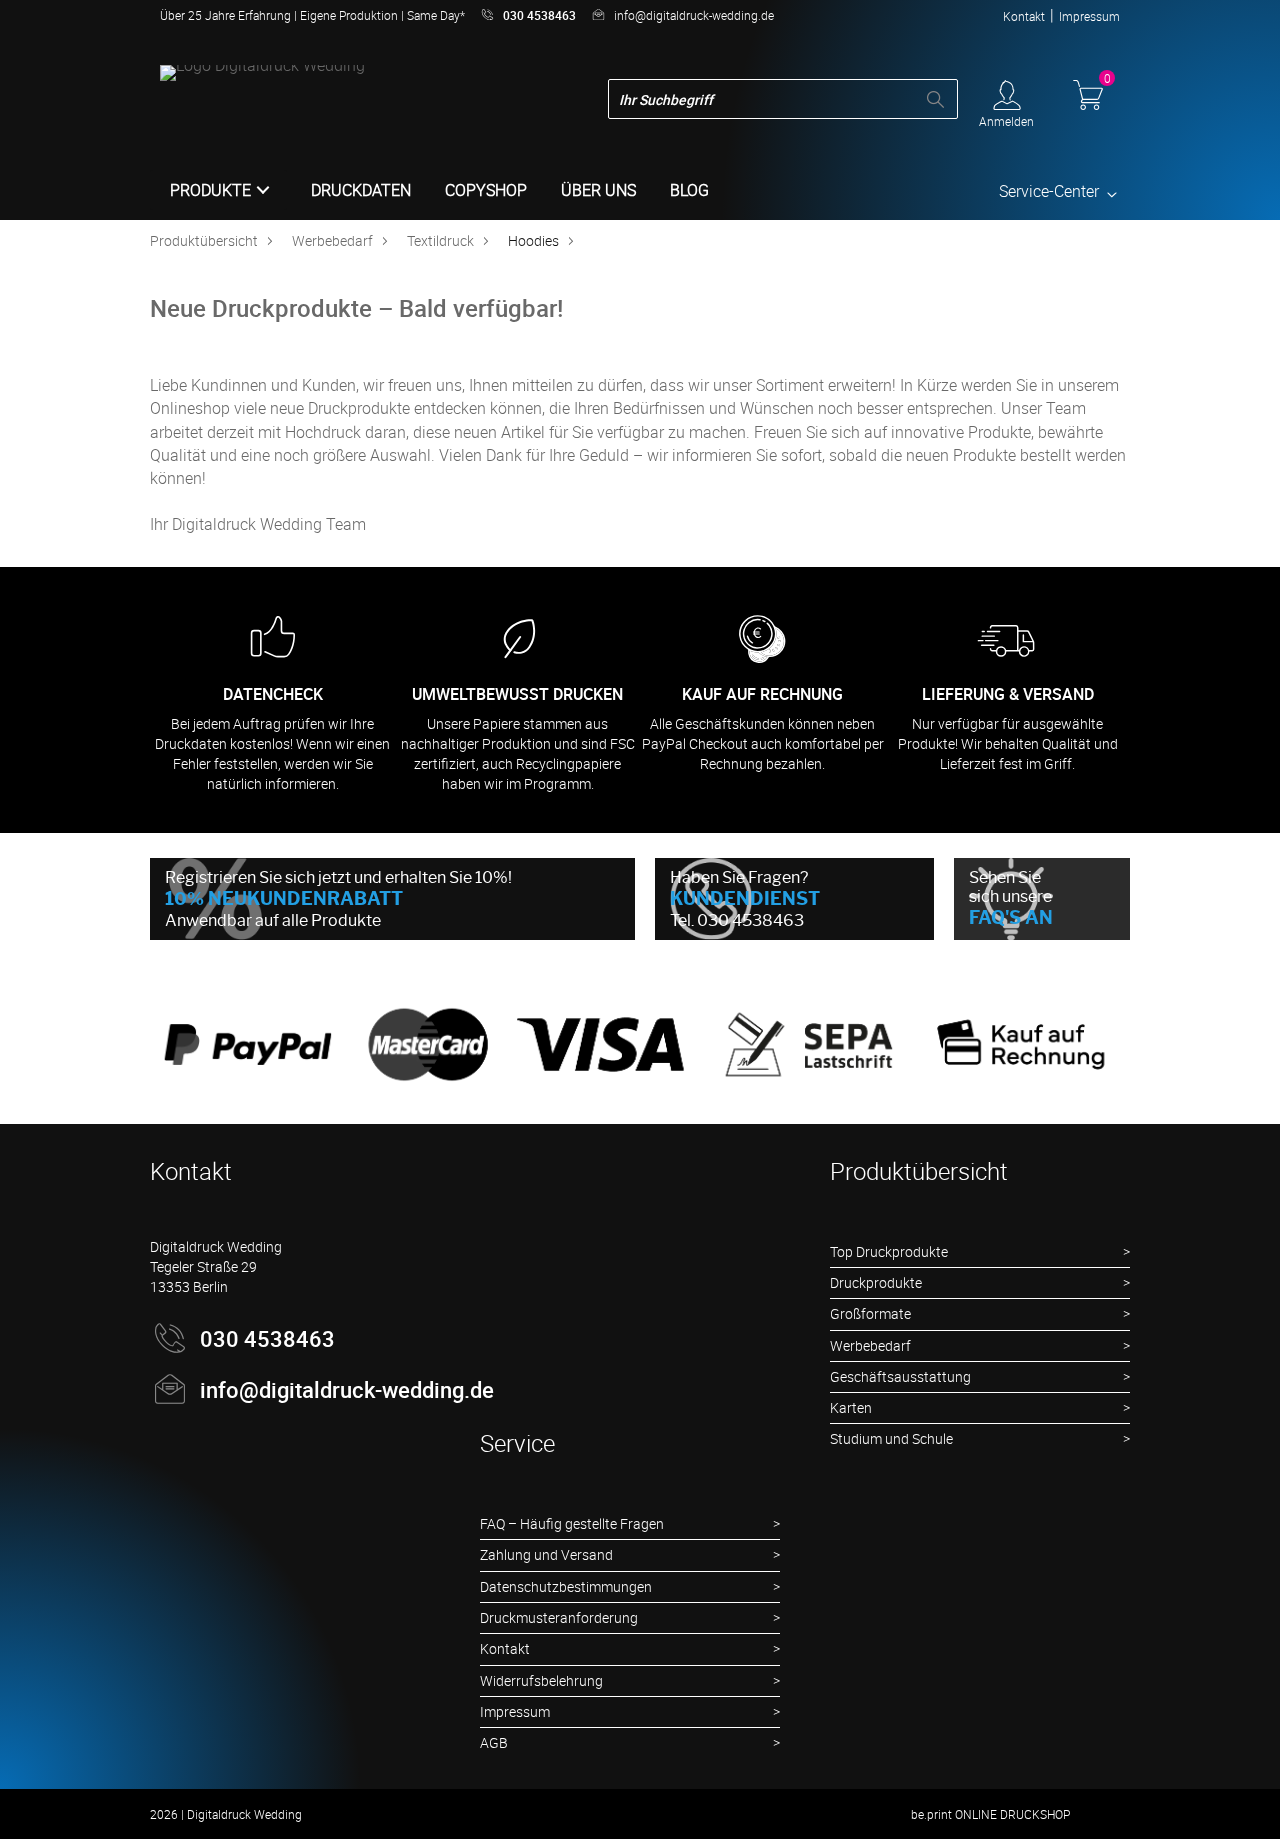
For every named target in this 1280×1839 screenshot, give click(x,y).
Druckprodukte (876, 1282)
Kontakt (1024, 16)
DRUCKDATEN (361, 190)
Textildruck (440, 240)
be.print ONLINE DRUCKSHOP (990, 1814)
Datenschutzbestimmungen (566, 1586)
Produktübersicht (204, 240)
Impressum (1089, 16)
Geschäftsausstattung (900, 1376)
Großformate (870, 1313)
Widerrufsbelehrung (541, 1680)
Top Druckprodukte (889, 1251)
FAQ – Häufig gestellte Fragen (572, 1523)
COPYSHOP (486, 190)
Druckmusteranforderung (559, 1617)
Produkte (210, 190)
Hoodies (533, 240)
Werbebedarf (332, 240)
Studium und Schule (891, 1438)
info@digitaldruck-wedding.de (694, 15)
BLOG (689, 190)
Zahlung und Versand (546, 1554)
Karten (851, 1407)
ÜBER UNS (598, 190)
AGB (494, 1742)
